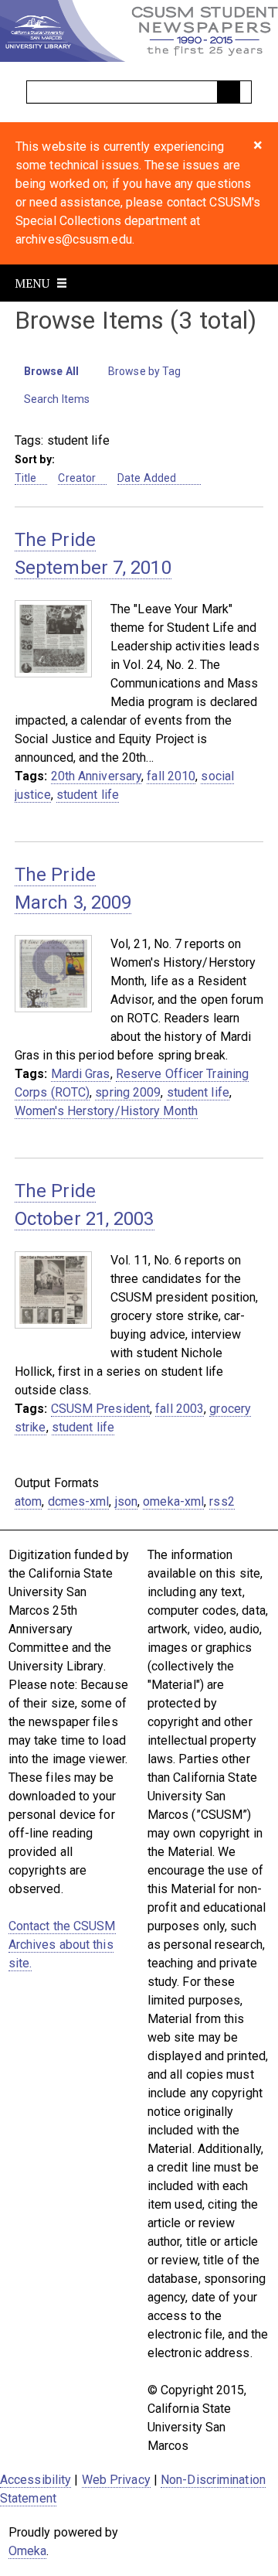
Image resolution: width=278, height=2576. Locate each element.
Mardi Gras (81, 1074)
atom (28, 1501)
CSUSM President (101, 1409)
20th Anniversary (97, 776)
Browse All (51, 371)
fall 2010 (171, 776)
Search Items (57, 399)
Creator (77, 478)
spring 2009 (128, 1092)
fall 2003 (180, 1409)
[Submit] (229, 92)
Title (26, 478)
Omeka (28, 2551)
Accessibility (36, 2480)
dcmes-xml (79, 1501)
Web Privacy (116, 2480)
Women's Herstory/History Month (106, 1111)
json (126, 1501)
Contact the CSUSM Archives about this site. (62, 1945)
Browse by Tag (144, 371)
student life (88, 795)
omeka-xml (173, 1501)
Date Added (148, 478)
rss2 (222, 1501)
